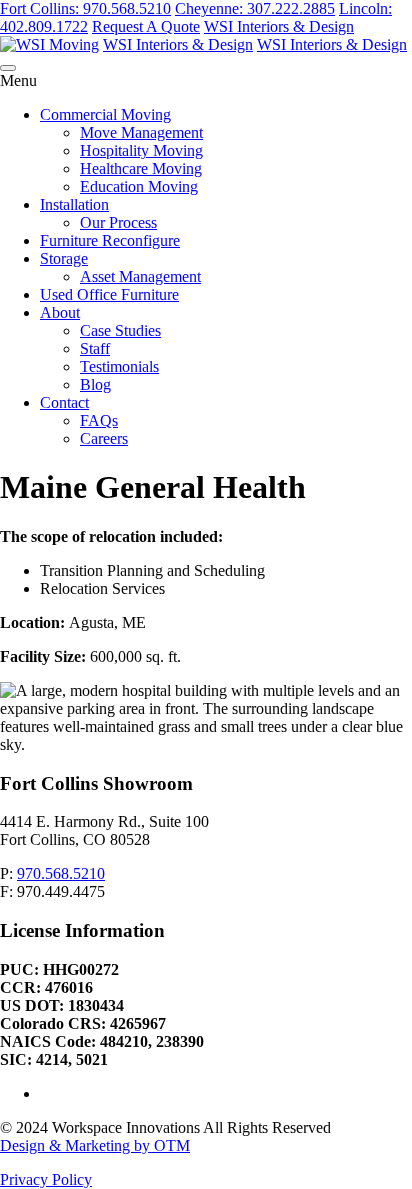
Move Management (141, 132)
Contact (64, 402)
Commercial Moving (105, 114)
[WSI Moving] (49, 44)
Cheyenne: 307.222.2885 (255, 8)
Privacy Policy (46, 1179)
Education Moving (139, 186)
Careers (104, 438)
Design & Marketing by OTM (95, 1145)
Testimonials (119, 366)
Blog (95, 384)
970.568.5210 (61, 873)
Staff (95, 348)
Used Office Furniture (109, 294)
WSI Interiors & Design (279, 26)
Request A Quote (146, 26)
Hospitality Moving (141, 150)
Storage (64, 258)
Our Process (118, 222)
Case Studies (120, 330)
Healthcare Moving (141, 168)
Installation (74, 204)
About (60, 312)
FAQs (99, 420)
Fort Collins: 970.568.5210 (85, 8)
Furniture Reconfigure (110, 240)
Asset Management (140, 276)
